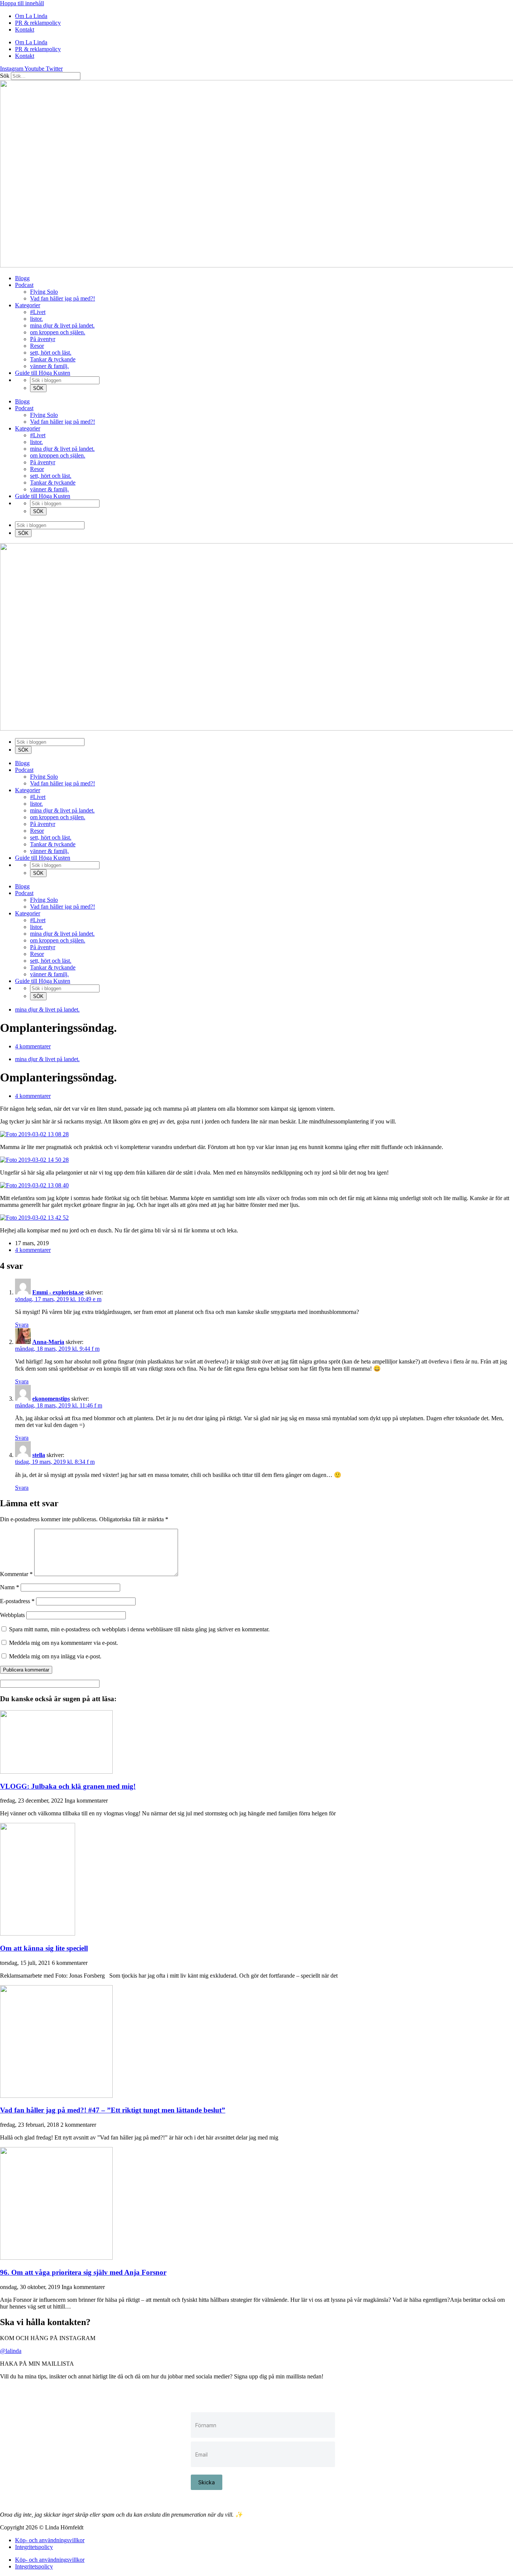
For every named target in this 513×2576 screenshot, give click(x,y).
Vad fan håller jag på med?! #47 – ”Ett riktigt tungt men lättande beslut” (113, 2110)
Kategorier (28, 305)
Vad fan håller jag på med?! (63, 298)
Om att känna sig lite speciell (44, 1948)
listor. (36, 319)
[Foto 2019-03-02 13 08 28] (34, 1134)
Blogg (22, 278)
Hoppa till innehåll (22, 3)
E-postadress (17, 1601)
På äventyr (43, 339)
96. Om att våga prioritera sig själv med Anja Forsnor (83, 2272)
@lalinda (11, 2351)
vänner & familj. (49, 366)
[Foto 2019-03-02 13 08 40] (34, 1185)
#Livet (38, 312)
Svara (22, 1325)
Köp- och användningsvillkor (50, 2540)
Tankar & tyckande (53, 359)
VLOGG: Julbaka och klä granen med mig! (68, 1786)
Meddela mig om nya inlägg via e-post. (55, 1656)
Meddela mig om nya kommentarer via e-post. (63, 1643)
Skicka (207, 2482)
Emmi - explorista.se (58, 1292)
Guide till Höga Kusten (43, 373)
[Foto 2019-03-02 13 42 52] (34, 1218)
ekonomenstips (51, 1399)
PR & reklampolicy (38, 23)
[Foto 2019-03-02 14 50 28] (34, 1160)
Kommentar (16, 1574)
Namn (10, 1587)
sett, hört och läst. (51, 353)
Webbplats (12, 1615)
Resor (37, 346)
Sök (5, 76)
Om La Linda (31, 16)
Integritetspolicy (34, 2547)
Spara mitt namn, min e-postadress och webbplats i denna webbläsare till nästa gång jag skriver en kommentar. (139, 1629)
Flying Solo (44, 292)
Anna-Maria (48, 1342)
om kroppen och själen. (58, 332)
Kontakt (25, 29)
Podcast (24, 285)
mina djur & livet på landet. (62, 325)
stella (39, 1455)
